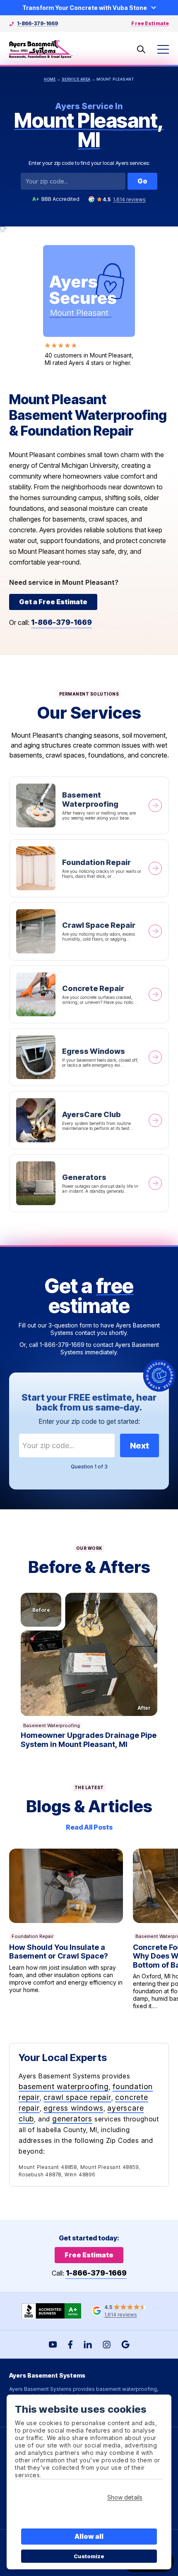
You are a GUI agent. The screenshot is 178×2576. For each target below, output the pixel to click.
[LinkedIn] (88, 2345)
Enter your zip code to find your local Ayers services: (89, 163)
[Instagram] (107, 2345)
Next (140, 1446)
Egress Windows (89, 1057)
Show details (125, 2497)
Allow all (89, 2536)
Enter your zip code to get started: (89, 1421)
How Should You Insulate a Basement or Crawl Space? (66, 1929)
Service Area (76, 79)
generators (72, 2119)
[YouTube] (53, 2345)
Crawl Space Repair (89, 931)
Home (50, 79)
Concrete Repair (89, 994)
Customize (89, 2556)
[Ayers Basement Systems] (41, 49)
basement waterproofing (64, 2086)
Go (142, 181)
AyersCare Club (89, 1120)
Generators (89, 1183)
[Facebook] (70, 2345)
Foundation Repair (89, 868)
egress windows (73, 2108)
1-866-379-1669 (37, 23)
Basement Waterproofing (89, 805)
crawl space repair (77, 2097)
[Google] (125, 2345)
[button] (89, 1655)
